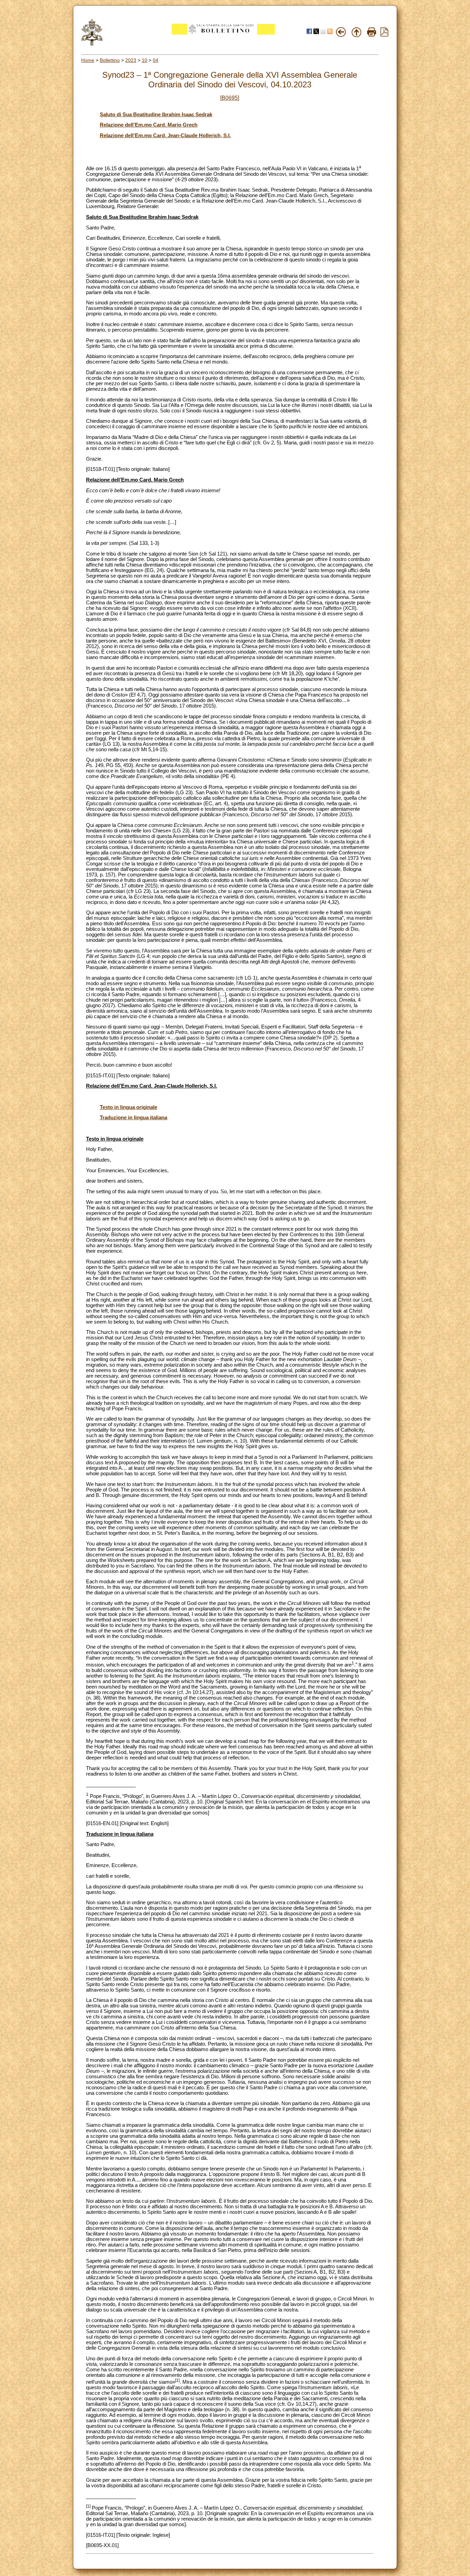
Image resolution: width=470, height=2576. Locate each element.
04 (156, 60)
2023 (131, 60)
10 (145, 60)
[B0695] (230, 98)
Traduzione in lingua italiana (133, 1118)
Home (88, 60)
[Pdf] (384, 35)
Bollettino (110, 60)
